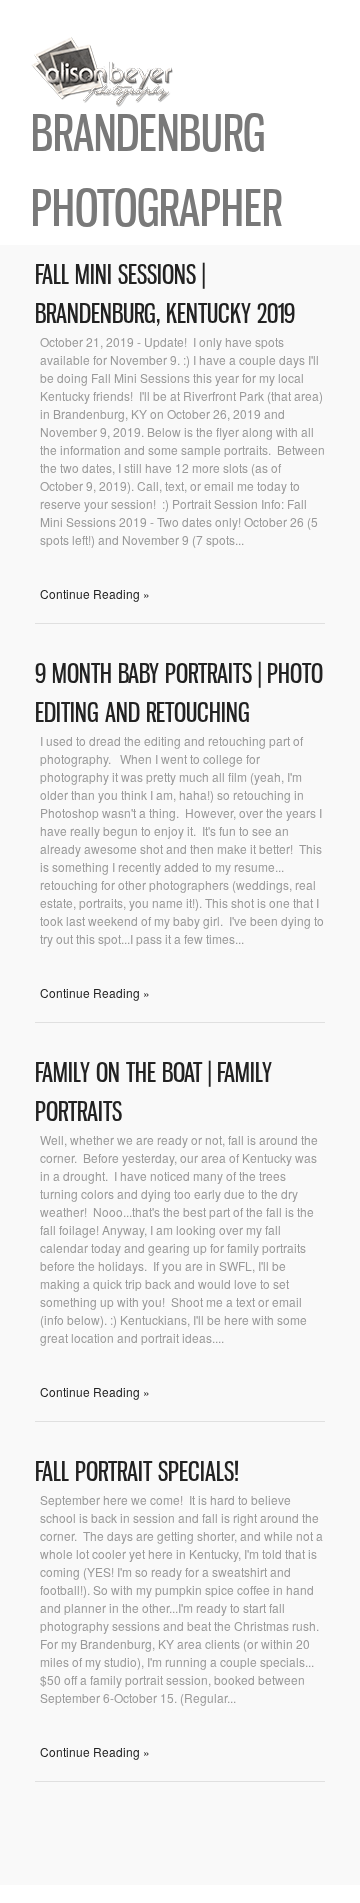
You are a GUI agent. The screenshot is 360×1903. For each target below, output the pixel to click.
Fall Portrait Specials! (137, 1471)
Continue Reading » (95, 593)
